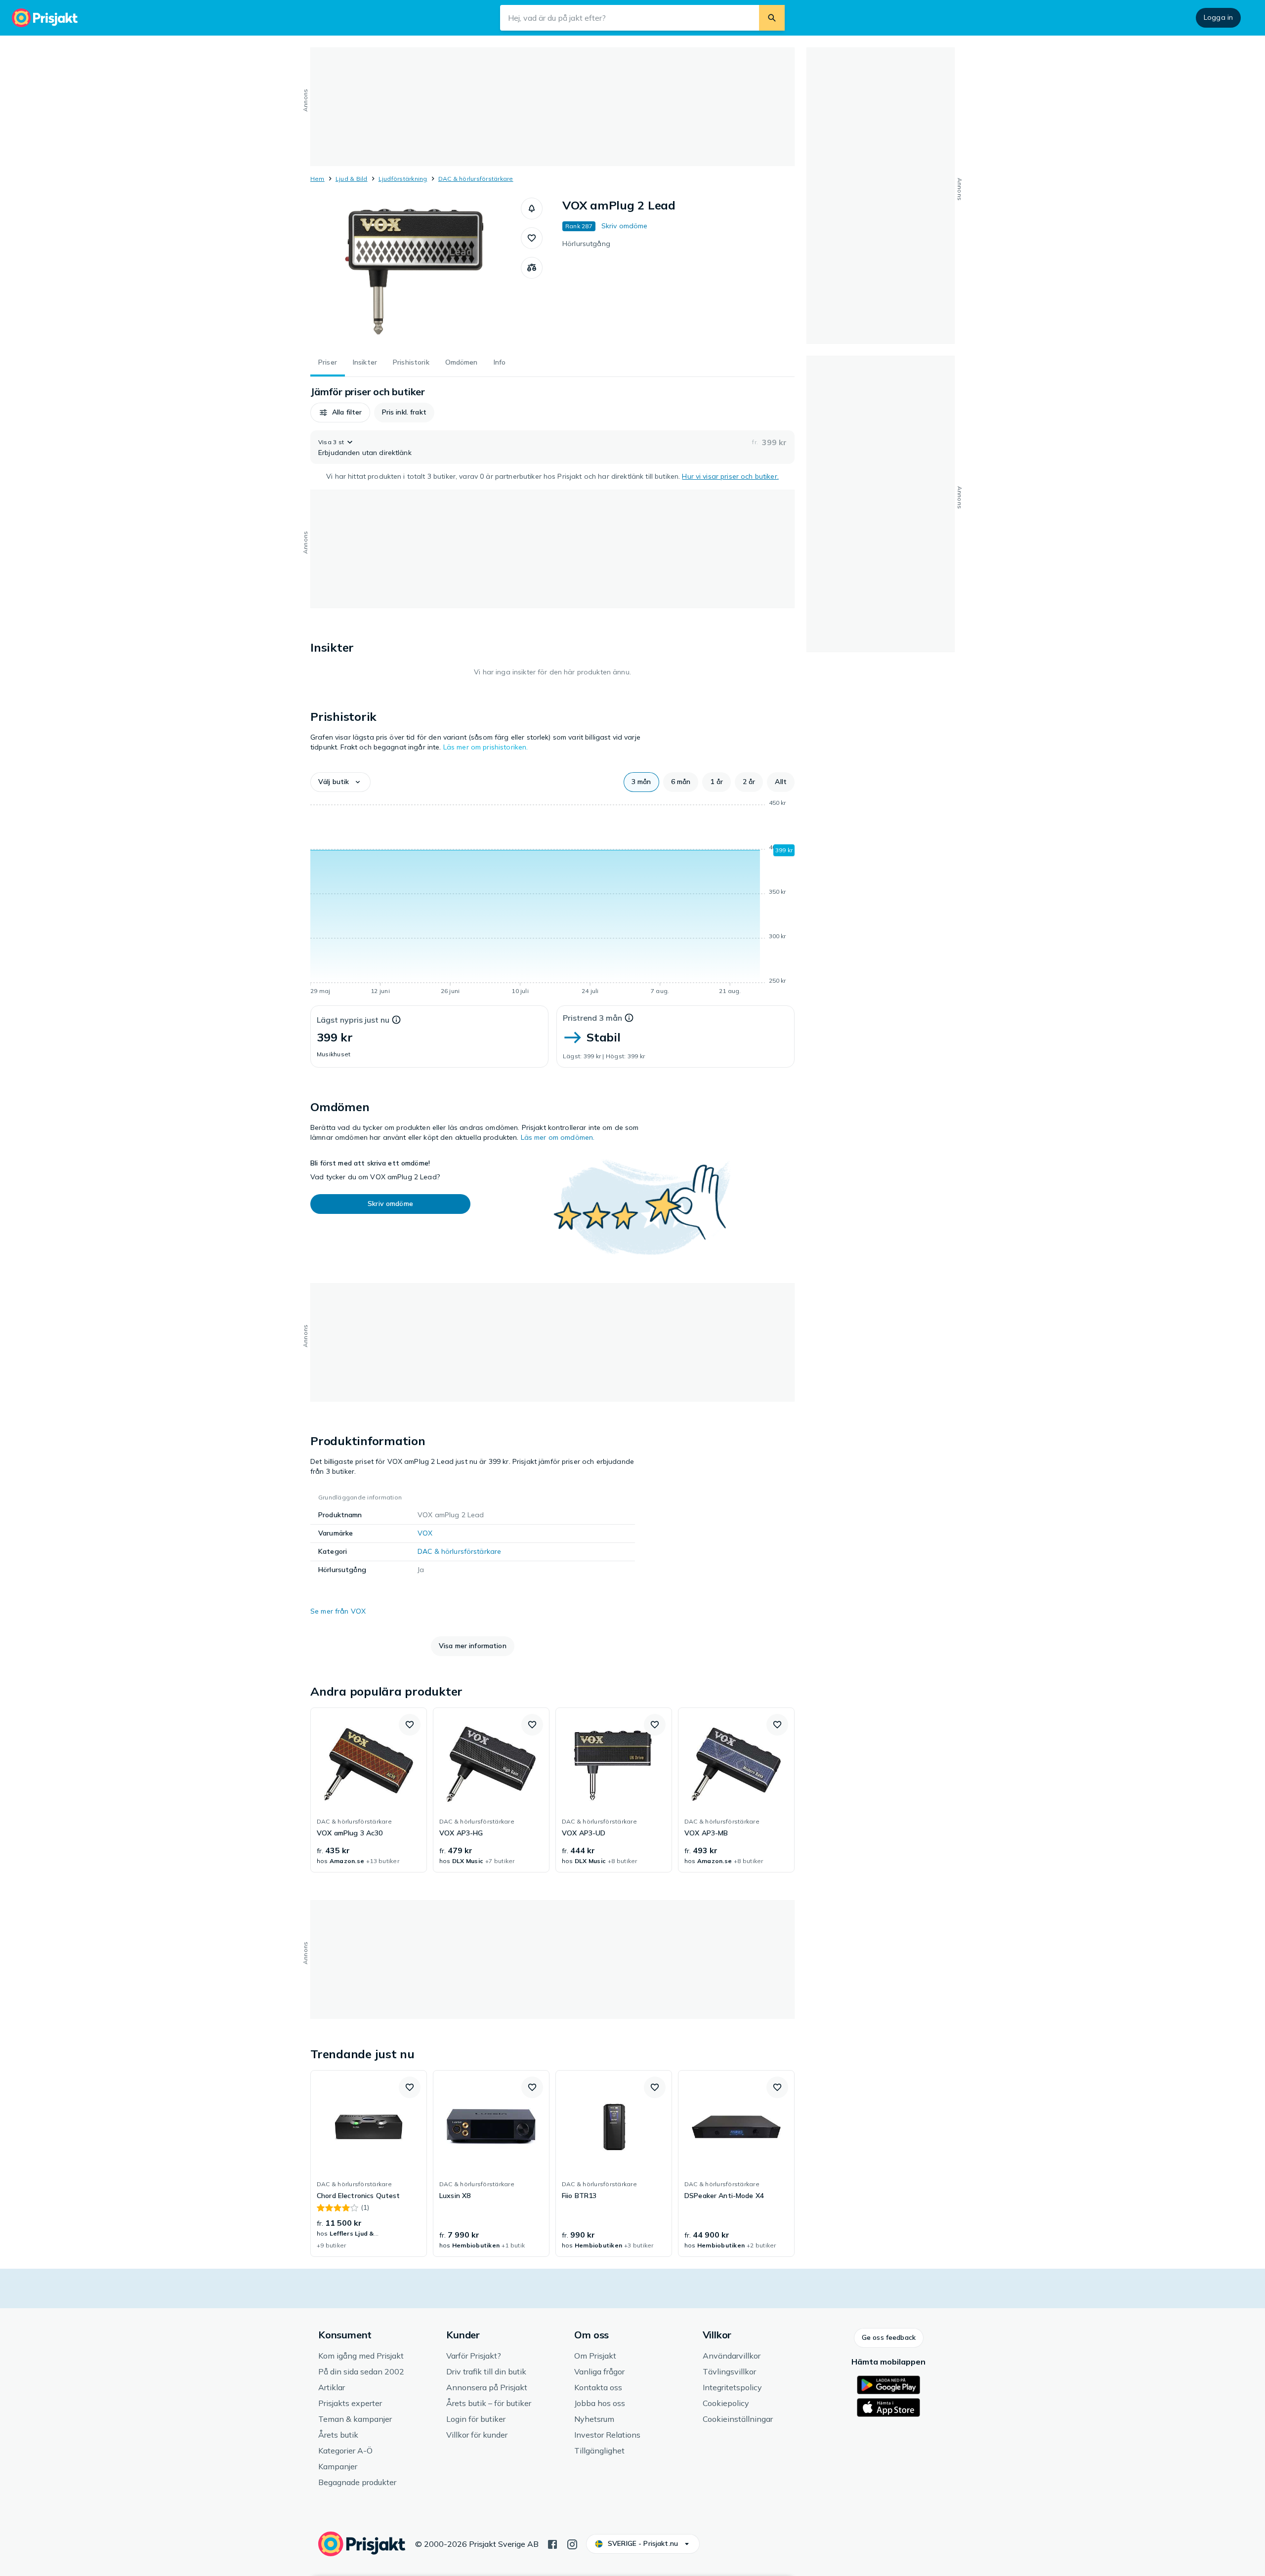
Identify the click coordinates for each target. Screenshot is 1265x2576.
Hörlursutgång (586, 244)
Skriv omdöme (625, 226)
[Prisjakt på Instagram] (572, 2543)
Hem (317, 179)
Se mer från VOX (338, 1611)
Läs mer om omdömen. (558, 1137)
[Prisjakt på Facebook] (552, 2543)
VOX (425, 1533)
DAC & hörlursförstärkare (476, 179)
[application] (552, 899)
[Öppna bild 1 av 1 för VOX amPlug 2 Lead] (416, 272)
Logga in (1218, 17)
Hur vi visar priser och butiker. (730, 476)
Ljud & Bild (352, 179)
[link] (369, 1790)
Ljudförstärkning (403, 179)
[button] (532, 208)
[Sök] (772, 18)
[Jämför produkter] (532, 268)
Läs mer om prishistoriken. (486, 747)
